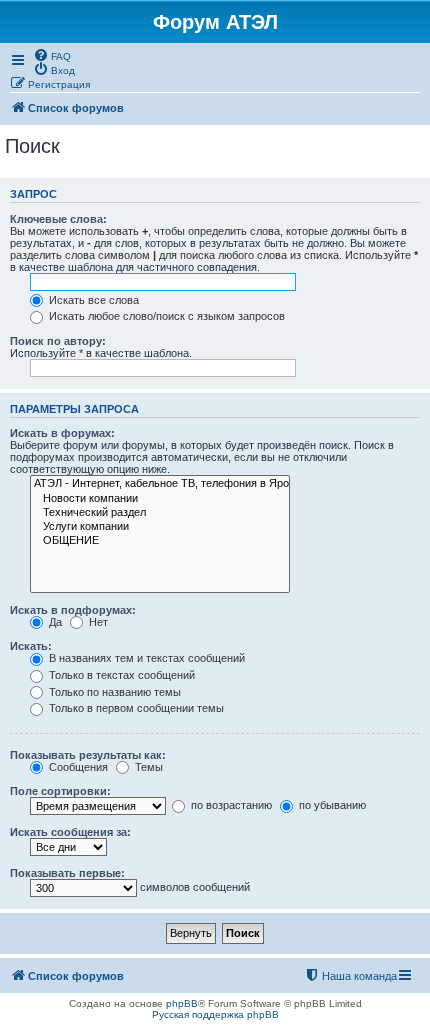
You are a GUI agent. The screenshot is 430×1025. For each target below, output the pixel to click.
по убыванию (331, 805)
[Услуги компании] (160, 527)
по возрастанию (230, 805)
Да (54, 622)
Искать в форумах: (62, 433)
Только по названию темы (113, 692)
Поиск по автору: (58, 341)
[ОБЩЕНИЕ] (160, 541)
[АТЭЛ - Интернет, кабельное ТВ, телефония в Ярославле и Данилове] (160, 484)
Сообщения (77, 767)
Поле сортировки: (60, 791)
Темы (147, 767)
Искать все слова (92, 300)
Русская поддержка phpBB (215, 1014)
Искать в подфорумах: (73, 610)
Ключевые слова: (58, 219)
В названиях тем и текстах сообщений (145, 658)
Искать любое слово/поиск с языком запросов (165, 316)
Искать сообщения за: (70, 832)
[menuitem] (52, 55)
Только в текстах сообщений (120, 675)
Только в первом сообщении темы (135, 708)
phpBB (182, 1003)
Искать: (31, 646)
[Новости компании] (160, 499)
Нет (97, 622)
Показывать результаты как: (88, 755)
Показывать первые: (67, 873)
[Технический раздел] (160, 513)
